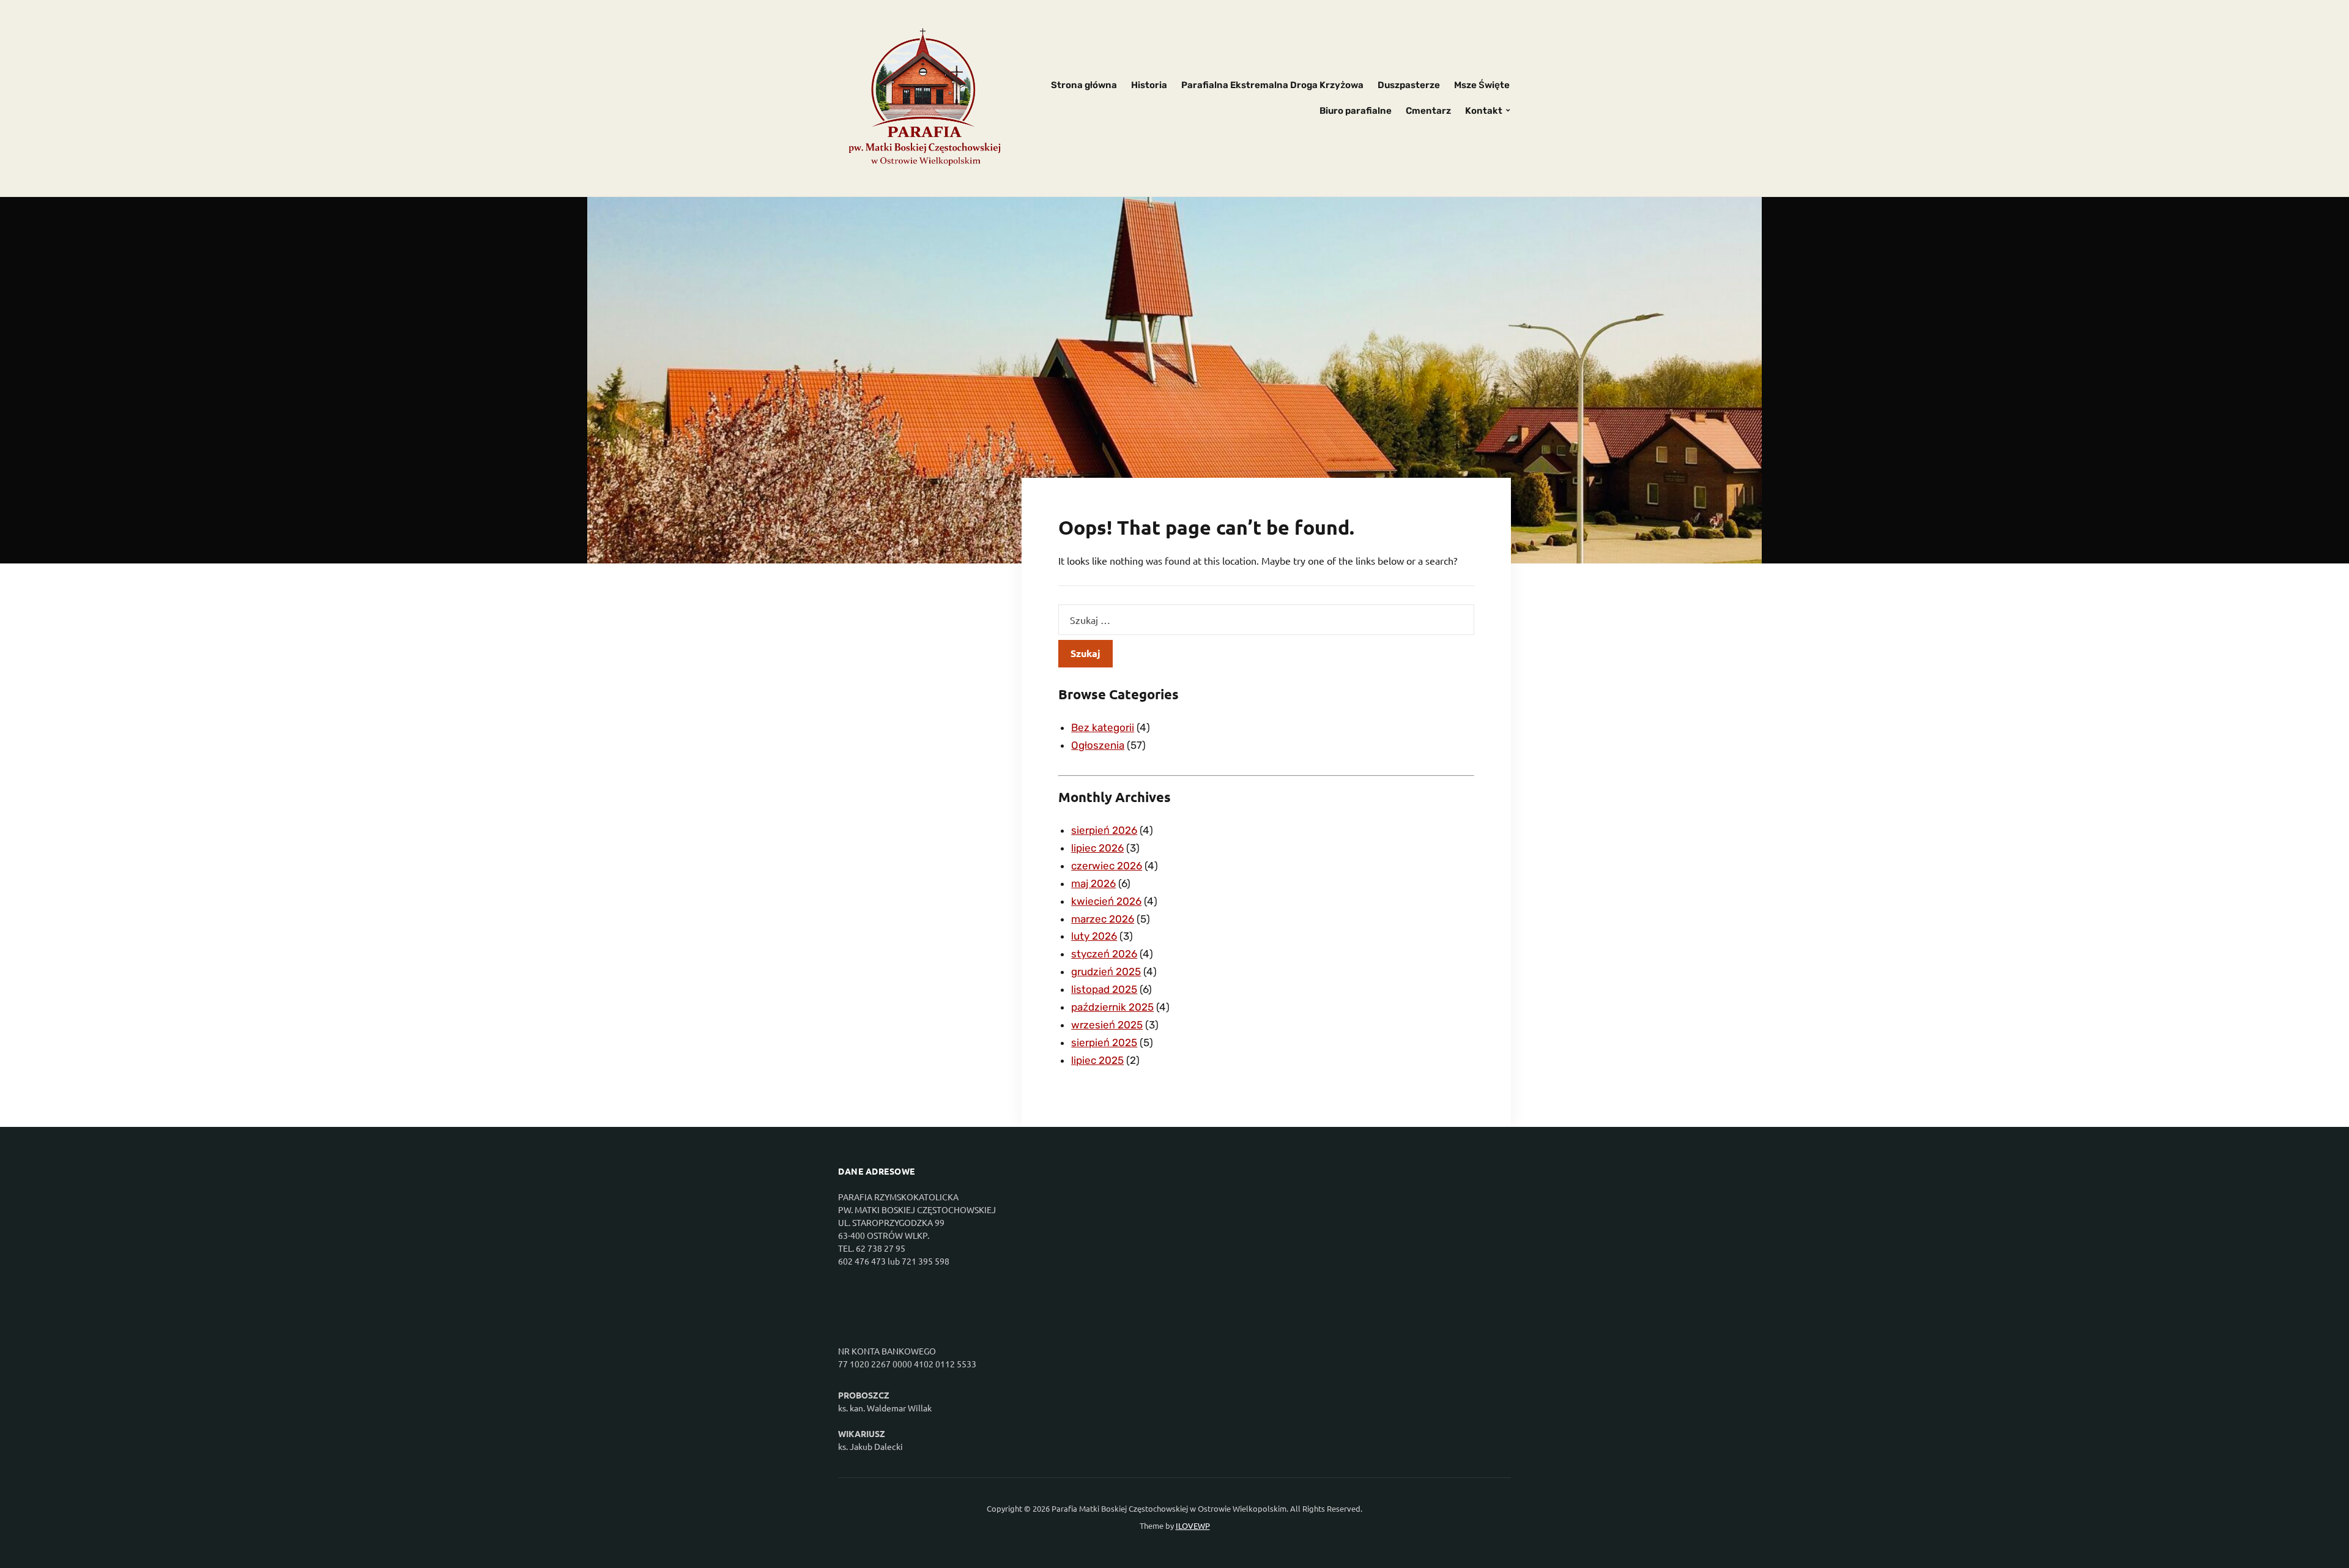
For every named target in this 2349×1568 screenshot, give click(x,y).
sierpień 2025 (1104, 1042)
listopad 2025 (1104, 989)
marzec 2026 (1103, 919)
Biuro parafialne (1356, 111)
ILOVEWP (1193, 1525)
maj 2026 (1093, 883)
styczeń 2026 (1104, 954)
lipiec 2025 (1097, 1060)
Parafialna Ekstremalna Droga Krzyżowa (1272, 85)
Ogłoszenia (1098, 745)
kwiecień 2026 (1106, 901)
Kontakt (1484, 111)
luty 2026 (1094, 936)
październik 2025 (1112, 1007)
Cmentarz (1428, 111)
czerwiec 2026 (1107, 866)
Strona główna (1084, 85)
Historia (1149, 85)
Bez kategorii (1103, 727)
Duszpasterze (1409, 85)
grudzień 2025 (1106, 972)
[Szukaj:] (1266, 620)
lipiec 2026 (1097, 848)
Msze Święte (1482, 85)
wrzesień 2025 (1107, 1025)
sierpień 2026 (1104, 830)
